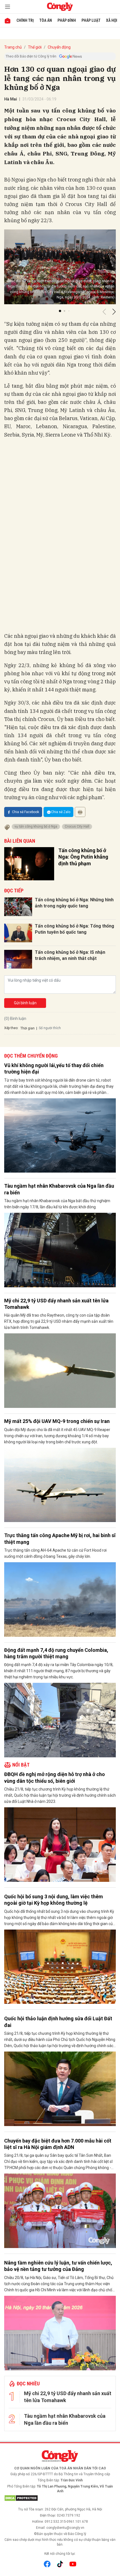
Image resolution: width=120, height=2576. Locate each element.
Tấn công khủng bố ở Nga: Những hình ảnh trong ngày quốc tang (74, 903)
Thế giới (35, 47)
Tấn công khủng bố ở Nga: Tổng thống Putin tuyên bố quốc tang (75, 929)
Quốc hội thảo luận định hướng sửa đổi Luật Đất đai (58, 2022)
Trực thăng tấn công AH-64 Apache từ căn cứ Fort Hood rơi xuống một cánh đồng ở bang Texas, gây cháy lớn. (55, 1553)
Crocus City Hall (77, 826)
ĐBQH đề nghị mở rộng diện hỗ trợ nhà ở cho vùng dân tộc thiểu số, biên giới (55, 1777)
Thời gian (27, 1028)
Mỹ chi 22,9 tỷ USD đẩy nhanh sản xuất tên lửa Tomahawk (56, 1304)
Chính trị (25, 20)
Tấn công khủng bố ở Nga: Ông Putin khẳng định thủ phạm (83, 857)
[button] (60, 311)
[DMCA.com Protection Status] (60, 2498)
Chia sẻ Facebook (26, 812)
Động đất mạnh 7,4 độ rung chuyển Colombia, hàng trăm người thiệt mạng (56, 1653)
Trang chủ (13, 47)
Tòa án (46, 20)
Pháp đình (67, 20)
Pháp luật (91, 20)
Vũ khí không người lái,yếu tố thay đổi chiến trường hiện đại (54, 1068)
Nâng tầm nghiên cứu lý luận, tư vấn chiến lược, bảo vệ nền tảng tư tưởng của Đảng (58, 2266)
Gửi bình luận (25, 1003)
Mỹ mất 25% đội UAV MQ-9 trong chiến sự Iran (57, 1421)
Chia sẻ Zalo (61, 812)
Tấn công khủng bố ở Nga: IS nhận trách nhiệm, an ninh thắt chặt (70, 955)
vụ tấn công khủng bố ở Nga (36, 826)
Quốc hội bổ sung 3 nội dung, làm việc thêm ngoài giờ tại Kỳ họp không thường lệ (54, 1900)
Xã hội (112, 20)
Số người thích (50, 1028)
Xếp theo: (11, 1028)
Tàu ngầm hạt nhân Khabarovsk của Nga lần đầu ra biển (59, 1189)
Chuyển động (59, 47)
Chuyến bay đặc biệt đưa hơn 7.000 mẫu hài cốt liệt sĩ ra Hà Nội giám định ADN (58, 2144)
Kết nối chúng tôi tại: (60, 2554)
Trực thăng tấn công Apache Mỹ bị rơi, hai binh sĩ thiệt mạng (60, 1539)
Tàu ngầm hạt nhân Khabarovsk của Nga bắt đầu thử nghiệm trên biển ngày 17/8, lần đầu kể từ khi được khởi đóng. (57, 1204)
